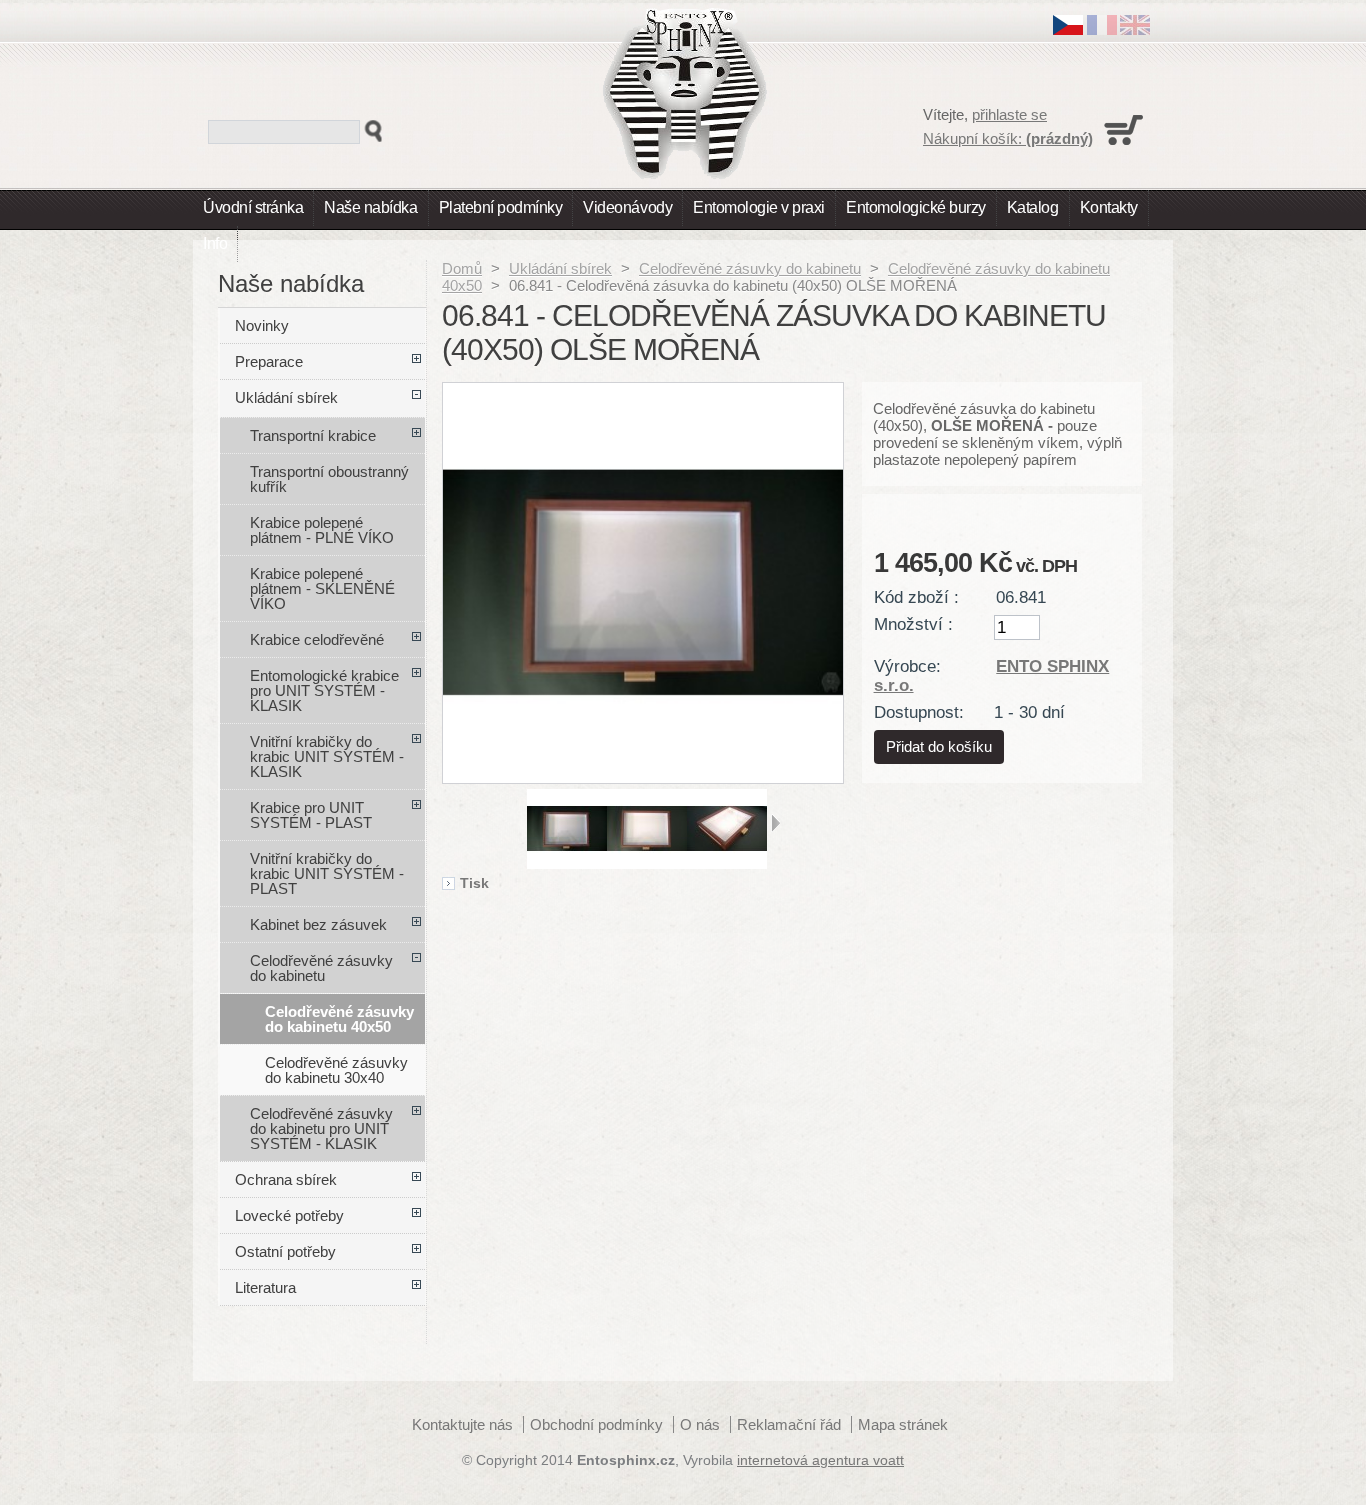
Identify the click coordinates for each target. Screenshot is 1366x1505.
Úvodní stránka (253, 207)
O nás (700, 1424)
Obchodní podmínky (596, 1424)
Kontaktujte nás (462, 1424)
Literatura (265, 1287)
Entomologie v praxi (759, 207)
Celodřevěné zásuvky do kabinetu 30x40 (336, 1070)
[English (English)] (1135, 29)
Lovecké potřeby (289, 1215)
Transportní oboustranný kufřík (329, 479)
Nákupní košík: (1008, 138)
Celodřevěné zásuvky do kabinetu (750, 268)
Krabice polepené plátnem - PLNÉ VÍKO (322, 530)
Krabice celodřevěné (317, 639)
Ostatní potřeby (285, 1251)
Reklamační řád (789, 1424)
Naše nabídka (370, 207)
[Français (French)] (1102, 29)
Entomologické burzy (916, 207)
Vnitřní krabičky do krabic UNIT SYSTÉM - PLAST (327, 873)
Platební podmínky (501, 207)
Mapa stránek (903, 1424)
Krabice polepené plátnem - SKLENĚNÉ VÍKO (322, 588)
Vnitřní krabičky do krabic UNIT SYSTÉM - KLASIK (327, 756)
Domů (462, 268)
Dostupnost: (919, 712)
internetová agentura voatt (820, 1460)
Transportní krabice (313, 435)
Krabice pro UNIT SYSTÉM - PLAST (311, 815)
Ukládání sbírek (560, 268)
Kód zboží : (916, 597)
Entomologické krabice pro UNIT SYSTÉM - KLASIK (324, 690)
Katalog (1033, 207)
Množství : (913, 624)
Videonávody (627, 207)
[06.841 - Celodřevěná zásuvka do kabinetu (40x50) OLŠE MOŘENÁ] (567, 863)
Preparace (269, 361)
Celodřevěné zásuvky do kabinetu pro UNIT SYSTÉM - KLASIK (321, 1128)
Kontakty (1109, 207)
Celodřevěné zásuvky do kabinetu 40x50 (339, 1019)
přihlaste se (1009, 114)
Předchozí (518, 823)
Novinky (262, 325)
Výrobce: (907, 666)
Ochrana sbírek (286, 1179)
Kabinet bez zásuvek (318, 924)
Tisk (474, 884)
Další (775, 823)
